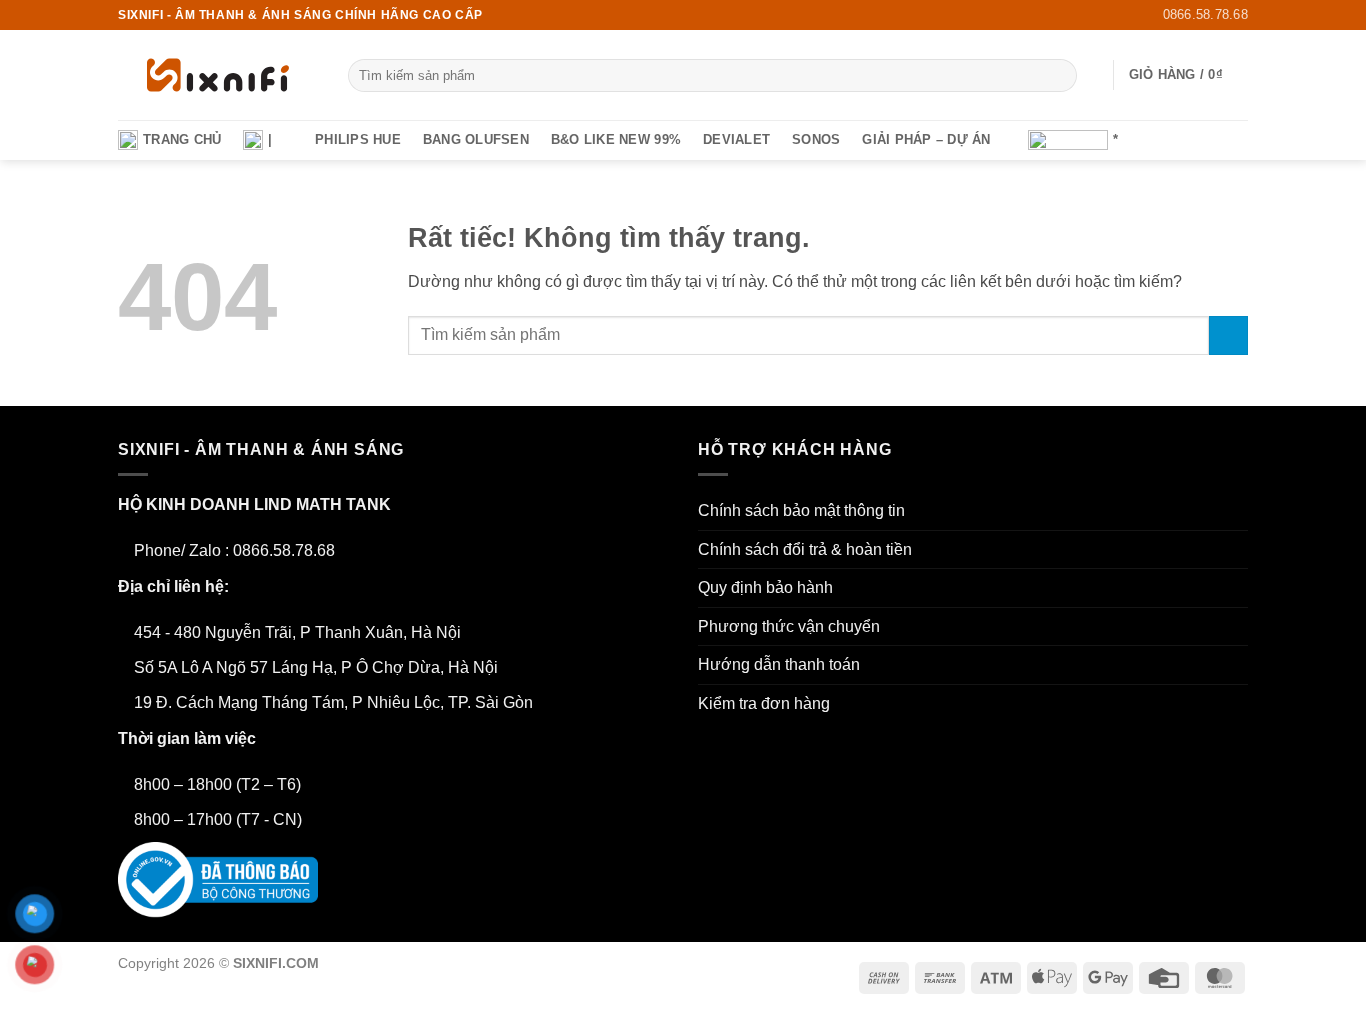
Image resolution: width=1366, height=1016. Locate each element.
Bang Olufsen (476, 139)
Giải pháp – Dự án (926, 139)
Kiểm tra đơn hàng (764, 703)
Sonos (816, 139)
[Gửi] (1058, 76)
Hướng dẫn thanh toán (779, 664)
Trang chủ (182, 139)
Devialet (736, 139)
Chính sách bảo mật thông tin (801, 510)
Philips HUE (358, 139)
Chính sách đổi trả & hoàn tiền (805, 549)
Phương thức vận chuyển (789, 626)
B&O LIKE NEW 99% (616, 139)
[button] (1089, 75)
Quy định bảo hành (765, 587)
